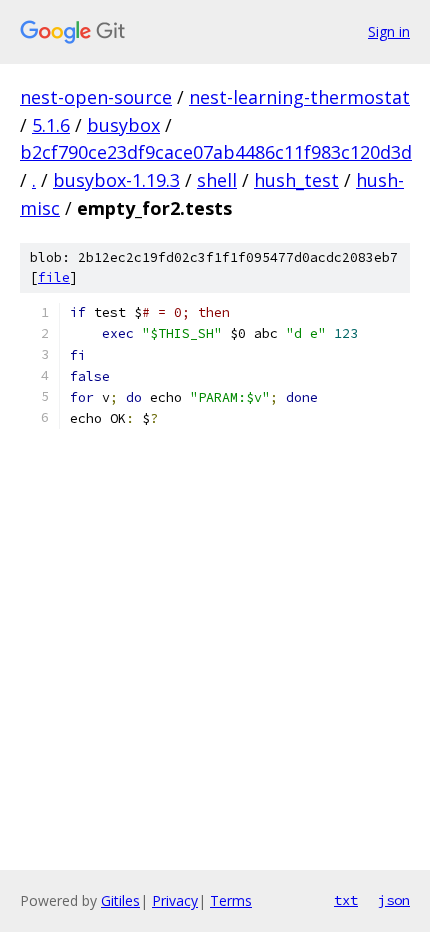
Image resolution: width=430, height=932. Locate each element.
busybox (123, 125)
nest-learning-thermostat (299, 97)
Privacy (175, 900)
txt (346, 900)
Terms (231, 900)
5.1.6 (51, 125)
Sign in (389, 31)
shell (217, 180)
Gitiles (120, 900)
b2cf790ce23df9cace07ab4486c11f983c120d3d (216, 152)
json (394, 900)
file (54, 277)
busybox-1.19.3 (116, 180)
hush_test (296, 180)
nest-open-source (96, 97)
